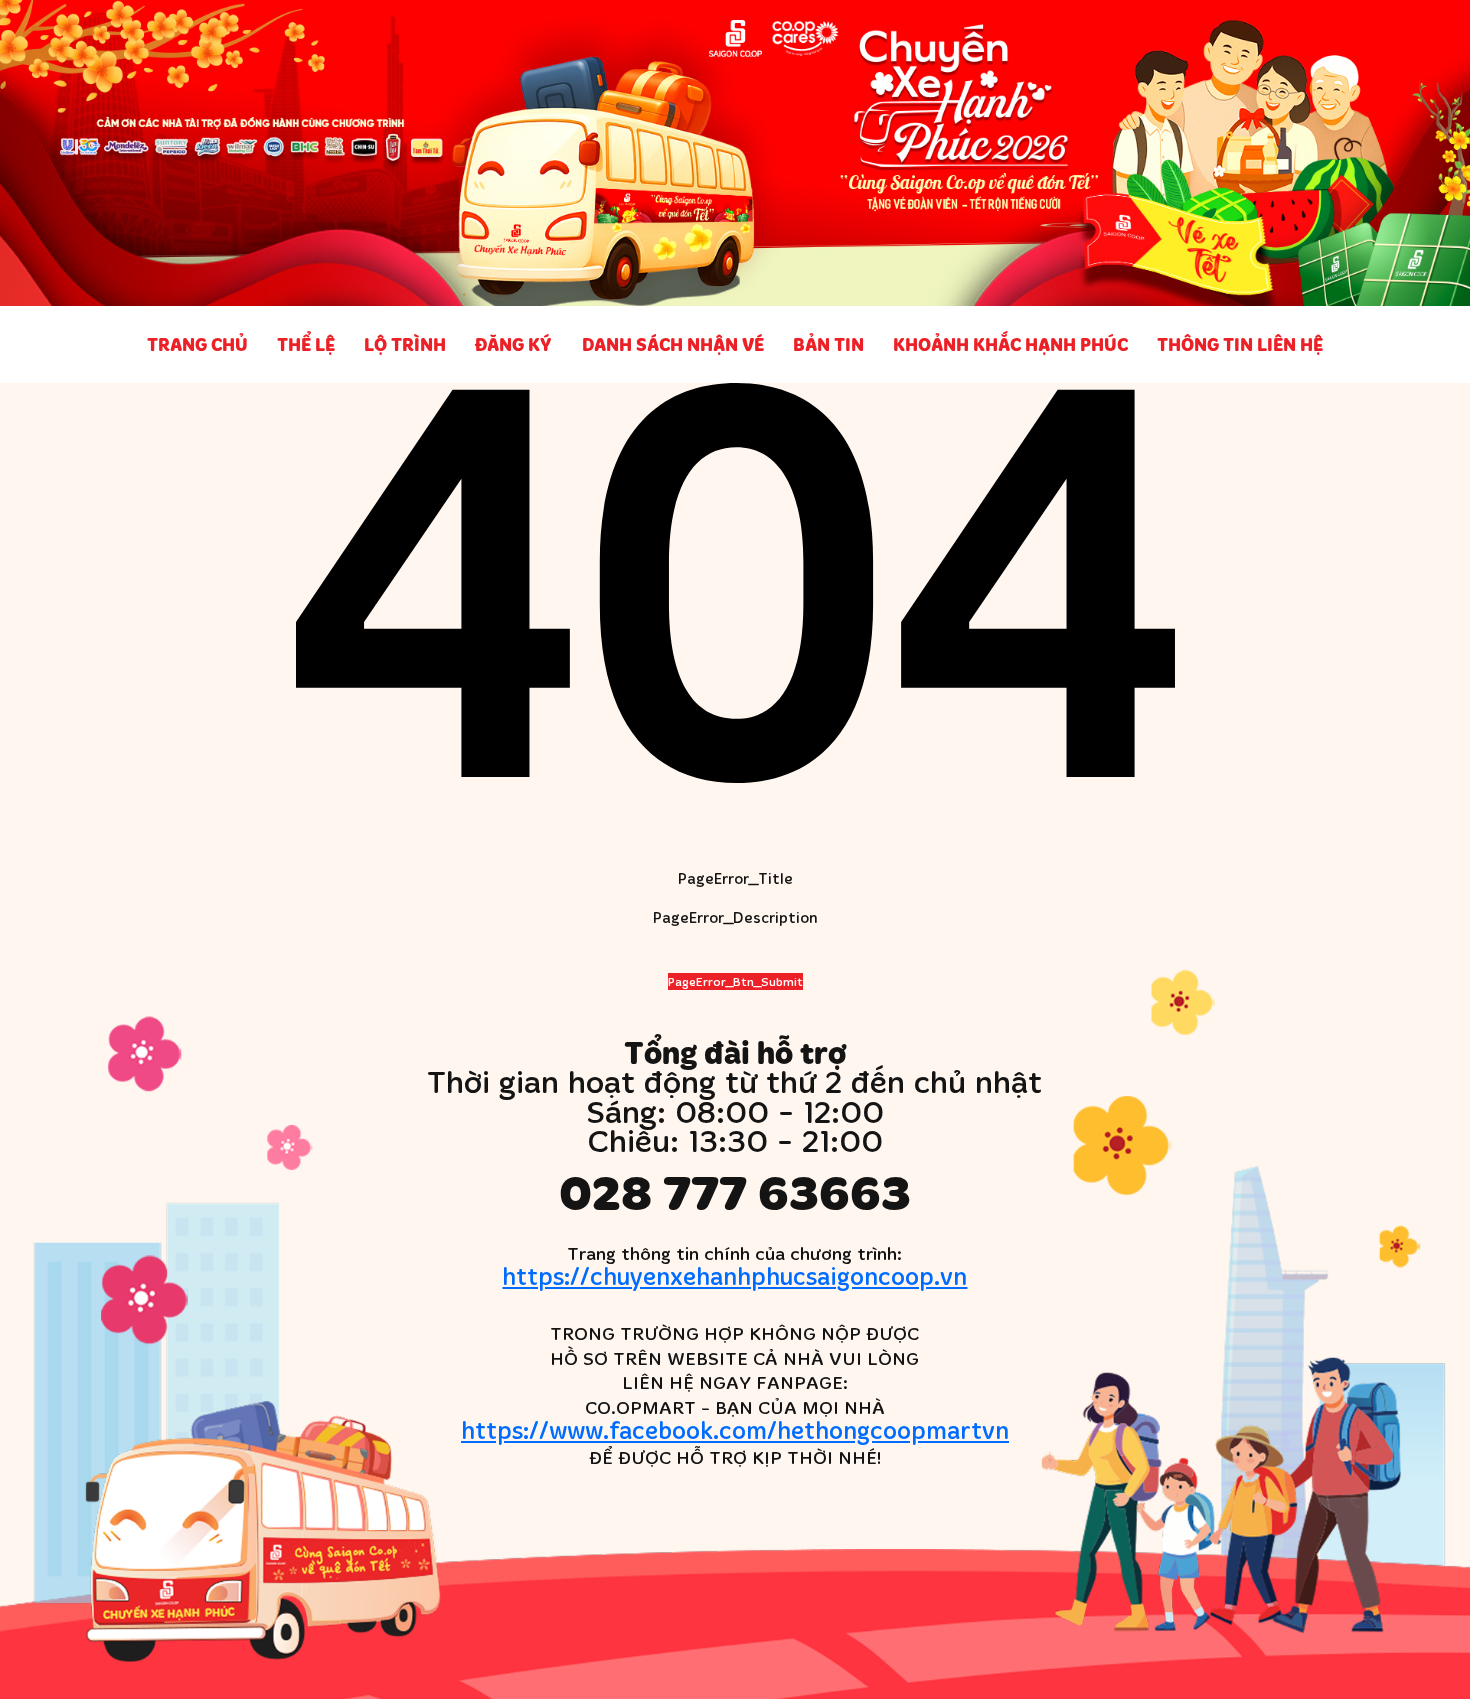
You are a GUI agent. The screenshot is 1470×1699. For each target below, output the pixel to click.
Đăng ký (513, 344)
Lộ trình (405, 344)
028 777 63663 (735, 1191)
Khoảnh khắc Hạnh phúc (1010, 344)
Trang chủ (197, 344)
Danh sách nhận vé (673, 344)
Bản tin (828, 344)
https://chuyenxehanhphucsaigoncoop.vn (734, 1275)
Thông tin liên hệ (1240, 344)
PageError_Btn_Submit (735, 981)
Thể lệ (306, 344)
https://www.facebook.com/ (735, 1429)
